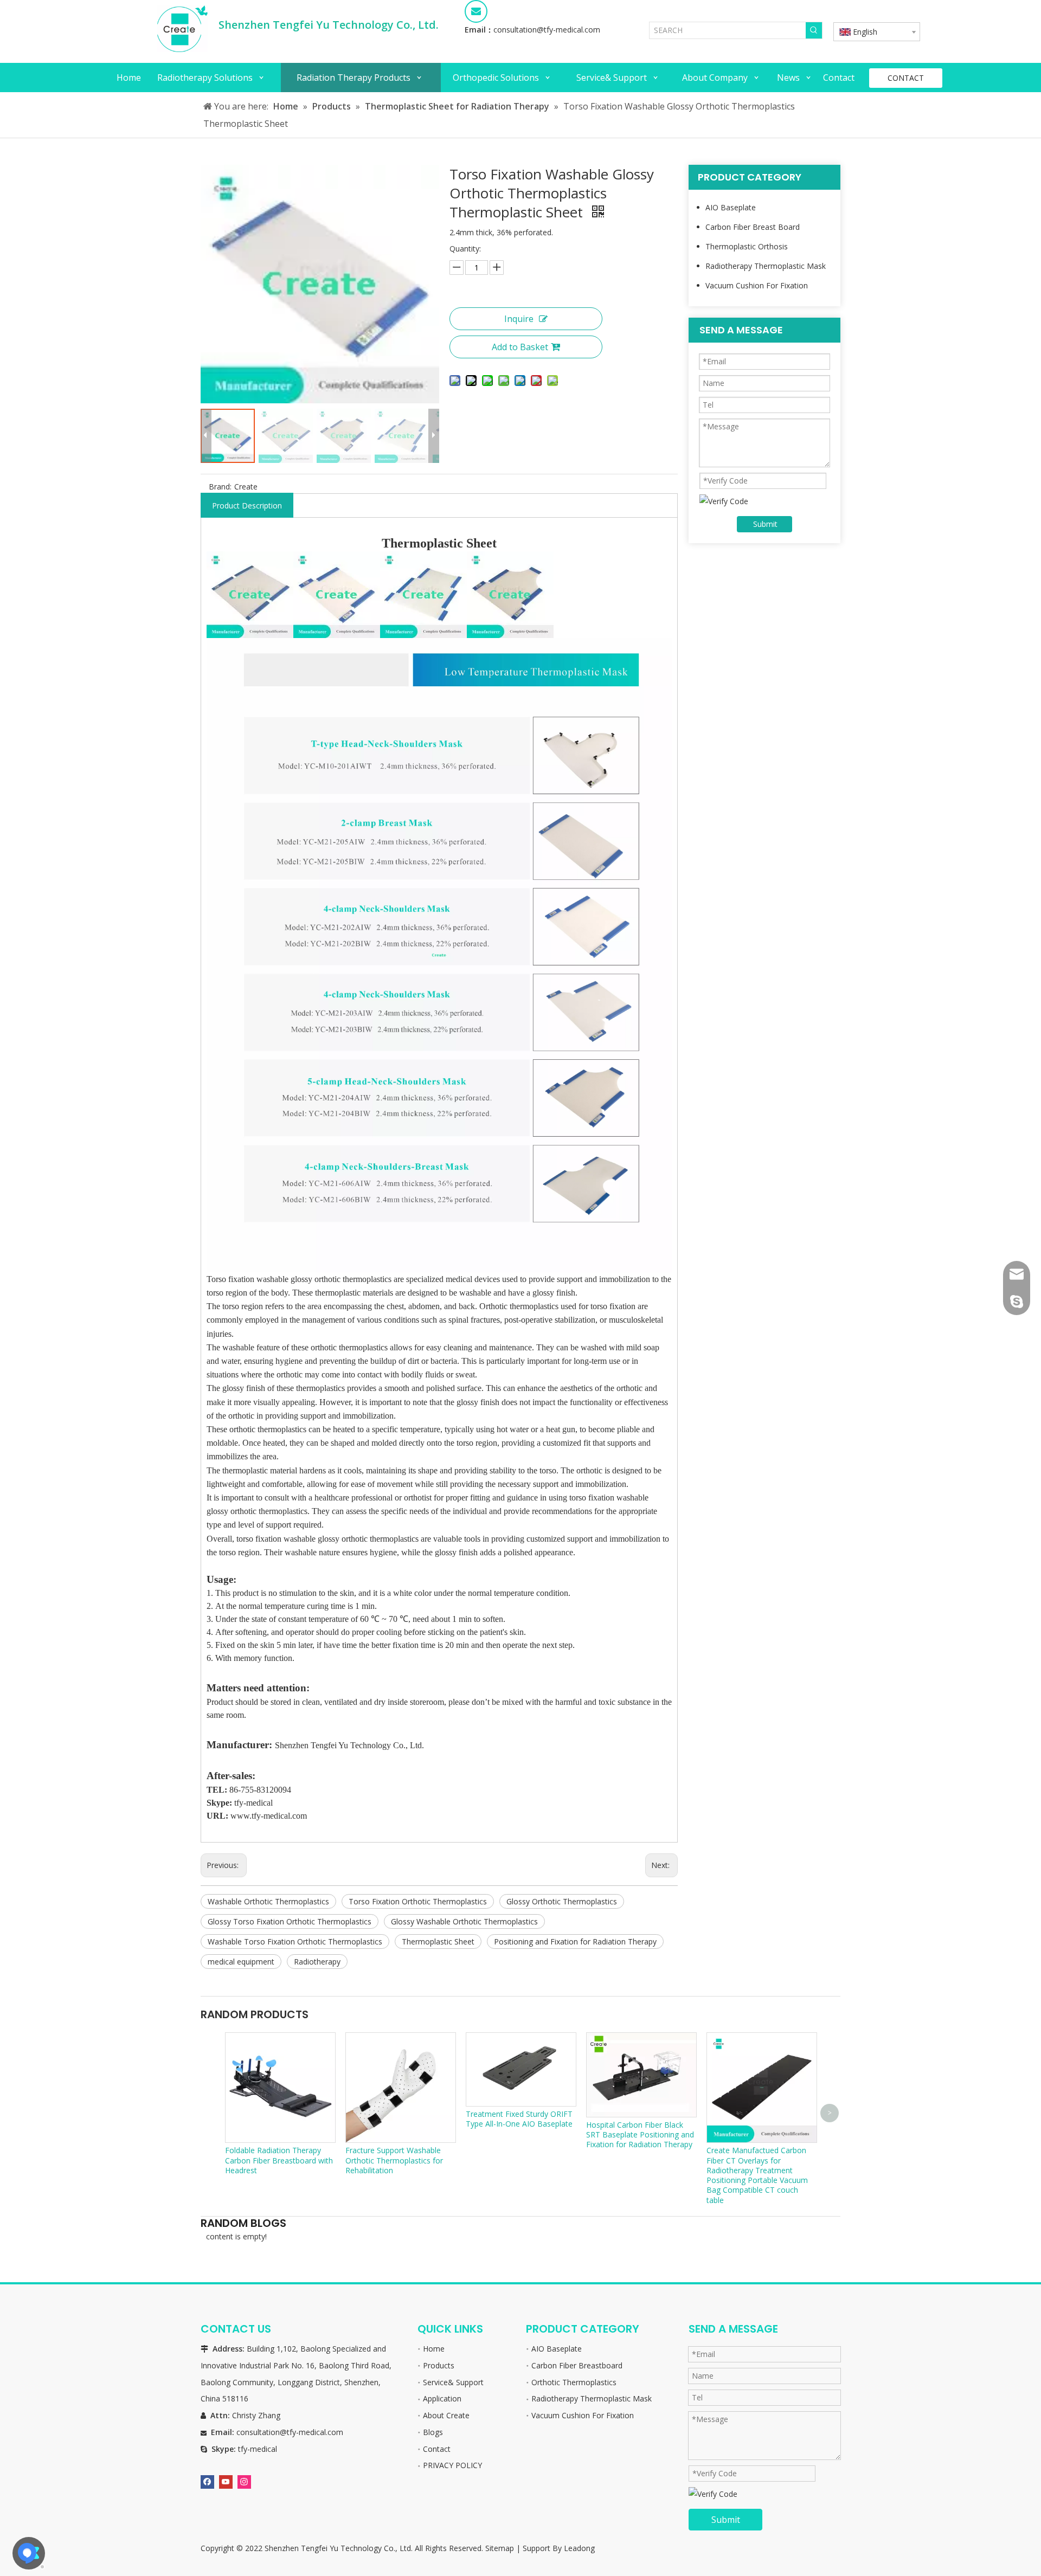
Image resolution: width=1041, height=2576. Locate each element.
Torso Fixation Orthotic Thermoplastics (418, 1901)
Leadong (579, 2548)
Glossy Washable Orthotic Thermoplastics (464, 1921)
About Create (446, 2415)
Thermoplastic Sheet (438, 1941)
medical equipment (241, 1962)
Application (442, 2398)
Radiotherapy (317, 1962)
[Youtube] (226, 2481)
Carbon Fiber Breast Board (753, 227)
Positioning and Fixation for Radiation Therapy (575, 1941)
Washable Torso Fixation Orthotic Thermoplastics (295, 1941)
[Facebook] (207, 2481)
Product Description (247, 505)
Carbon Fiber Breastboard (577, 2365)
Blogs (433, 2432)
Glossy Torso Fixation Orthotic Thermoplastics (290, 1921)
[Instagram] (244, 2481)
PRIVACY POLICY (452, 2465)
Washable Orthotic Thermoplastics (268, 1901)
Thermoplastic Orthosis (747, 246)
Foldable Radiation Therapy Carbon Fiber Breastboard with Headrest (279, 2160)
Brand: (220, 487)
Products (439, 2365)
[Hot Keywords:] (814, 30)
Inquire (519, 319)
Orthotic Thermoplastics (574, 2382)
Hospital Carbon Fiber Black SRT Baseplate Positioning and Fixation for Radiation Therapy (640, 2134)
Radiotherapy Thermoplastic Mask (766, 266)
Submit (765, 524)
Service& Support (453, 2382)
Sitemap (500, 2548)
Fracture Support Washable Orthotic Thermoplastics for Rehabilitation (394, 2160)
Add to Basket (520, 347)
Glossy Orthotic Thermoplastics (562, 1901)
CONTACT (906, 78)
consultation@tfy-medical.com (547, 30)
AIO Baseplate (731, 207)
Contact (437, 2449)
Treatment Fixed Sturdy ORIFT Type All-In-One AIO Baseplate (519, 2119)
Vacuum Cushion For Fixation (757, 285)
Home (434, 2349)
